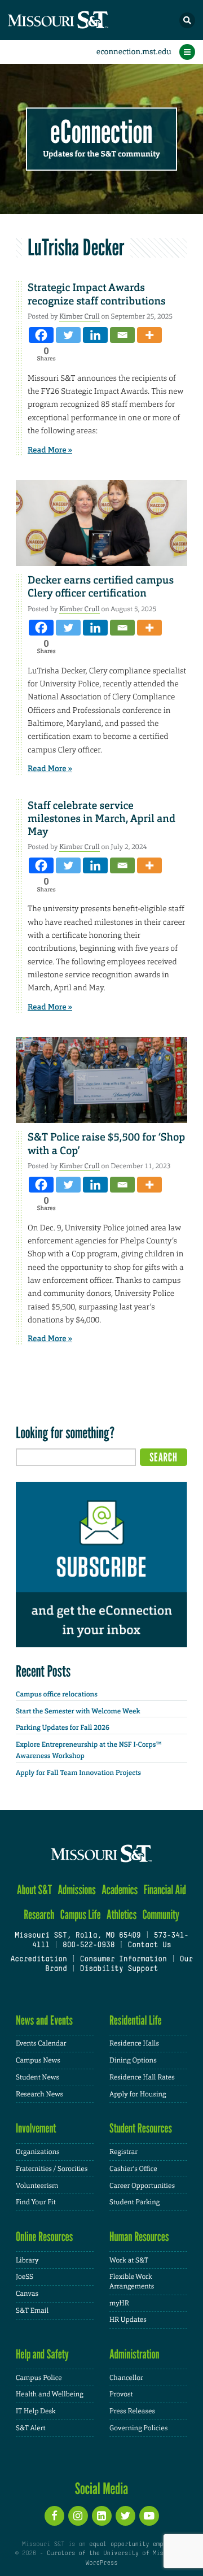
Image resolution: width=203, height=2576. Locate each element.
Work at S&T (129, 2260)
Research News (39, 2094)
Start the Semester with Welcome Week (78, 1711)
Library (27, 2260)
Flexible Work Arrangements (132, 2281)
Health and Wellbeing (50, 2394)
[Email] (122, 335)
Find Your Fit (36, 2202)
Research (39, 1915)
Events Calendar (41, 2043)
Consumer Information (123, 1960)
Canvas (27, 2294)
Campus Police (39, 2378)
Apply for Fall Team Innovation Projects (78, 1773)
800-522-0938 (89, 1946)
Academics (120, 1890)
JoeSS (25, 2277)
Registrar (123, 2152)
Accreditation (38, 1960)
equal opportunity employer (135, 2544)
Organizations (38, 2152)
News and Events (44, 2020)
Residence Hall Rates (142, 2077)
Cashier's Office (133, 2169)
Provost (121, 2394)
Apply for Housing (138, 2094)
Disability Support (119, 1969)
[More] (149, 335)
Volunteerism (37, 2186)
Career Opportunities (142, 2186)
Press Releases (132, 2411)
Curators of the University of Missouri (114, 2553)
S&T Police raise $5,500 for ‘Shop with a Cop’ (106, 1144)
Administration (134, 2354)
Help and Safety (42, 2354)
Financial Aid (165, 1890)
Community (161, 1915)
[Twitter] (68, 335)
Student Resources (141, 2128)
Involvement (36, 2128)
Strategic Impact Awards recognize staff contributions (97, 294)
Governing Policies (138, 2428)
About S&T (34, 1890)
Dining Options (133, 2060)
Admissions (77, 1890)
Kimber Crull (79, 316)
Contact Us (149, 1946)
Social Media (102, 2488)
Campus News (38, 2060)
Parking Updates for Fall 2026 (63, 1728)
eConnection (102, 132)
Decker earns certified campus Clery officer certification (101, 587)
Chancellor (126, 2378)
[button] (187, 20)
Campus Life (81, 1915)
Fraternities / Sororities (52, 2169)
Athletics (122, 1915)
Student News (37, 2077)
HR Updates (128, 2320)
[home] (79, 20)
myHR (119, 2303)
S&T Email (32, 2310)
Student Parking (134, 2202)
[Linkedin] (95, 335)
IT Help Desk (36, 2411)
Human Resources (139, 2237)
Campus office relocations (57, 1694)
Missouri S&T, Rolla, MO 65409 (78, 1936)
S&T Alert (31, 2428)
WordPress (101, 2563)
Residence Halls (134, 2043)
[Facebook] (41, 335)
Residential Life (136, 2020)
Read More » (50, 450)
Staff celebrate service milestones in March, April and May (101, 819)
